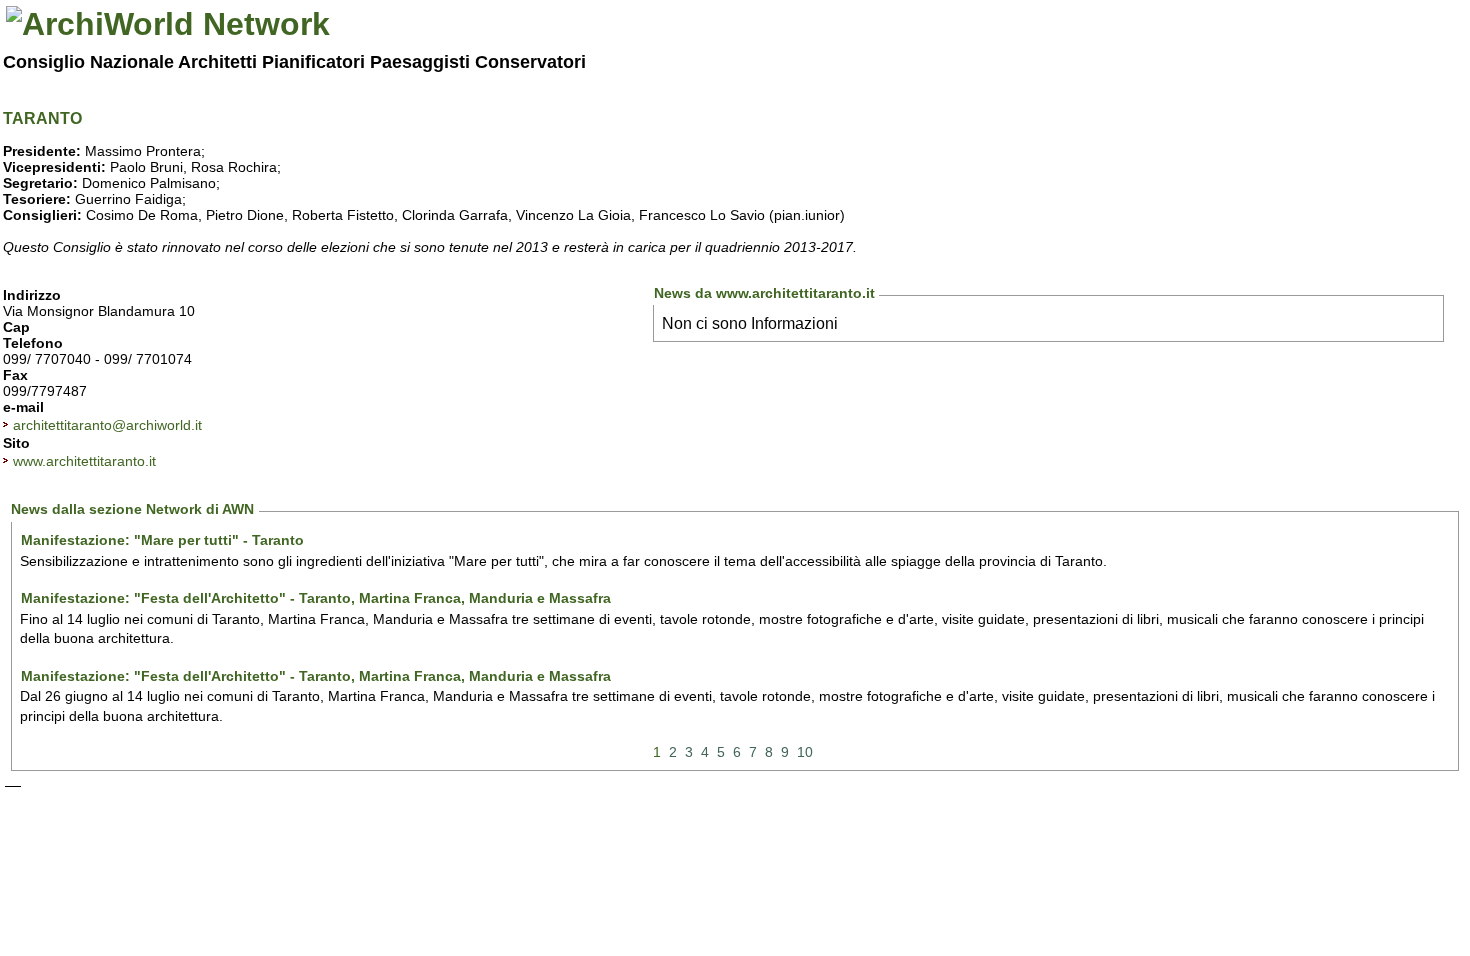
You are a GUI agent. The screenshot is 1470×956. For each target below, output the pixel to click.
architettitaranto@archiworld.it (107, 425)
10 (805, 752)
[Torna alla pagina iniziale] (168, 24)
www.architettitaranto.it (84, 461)
